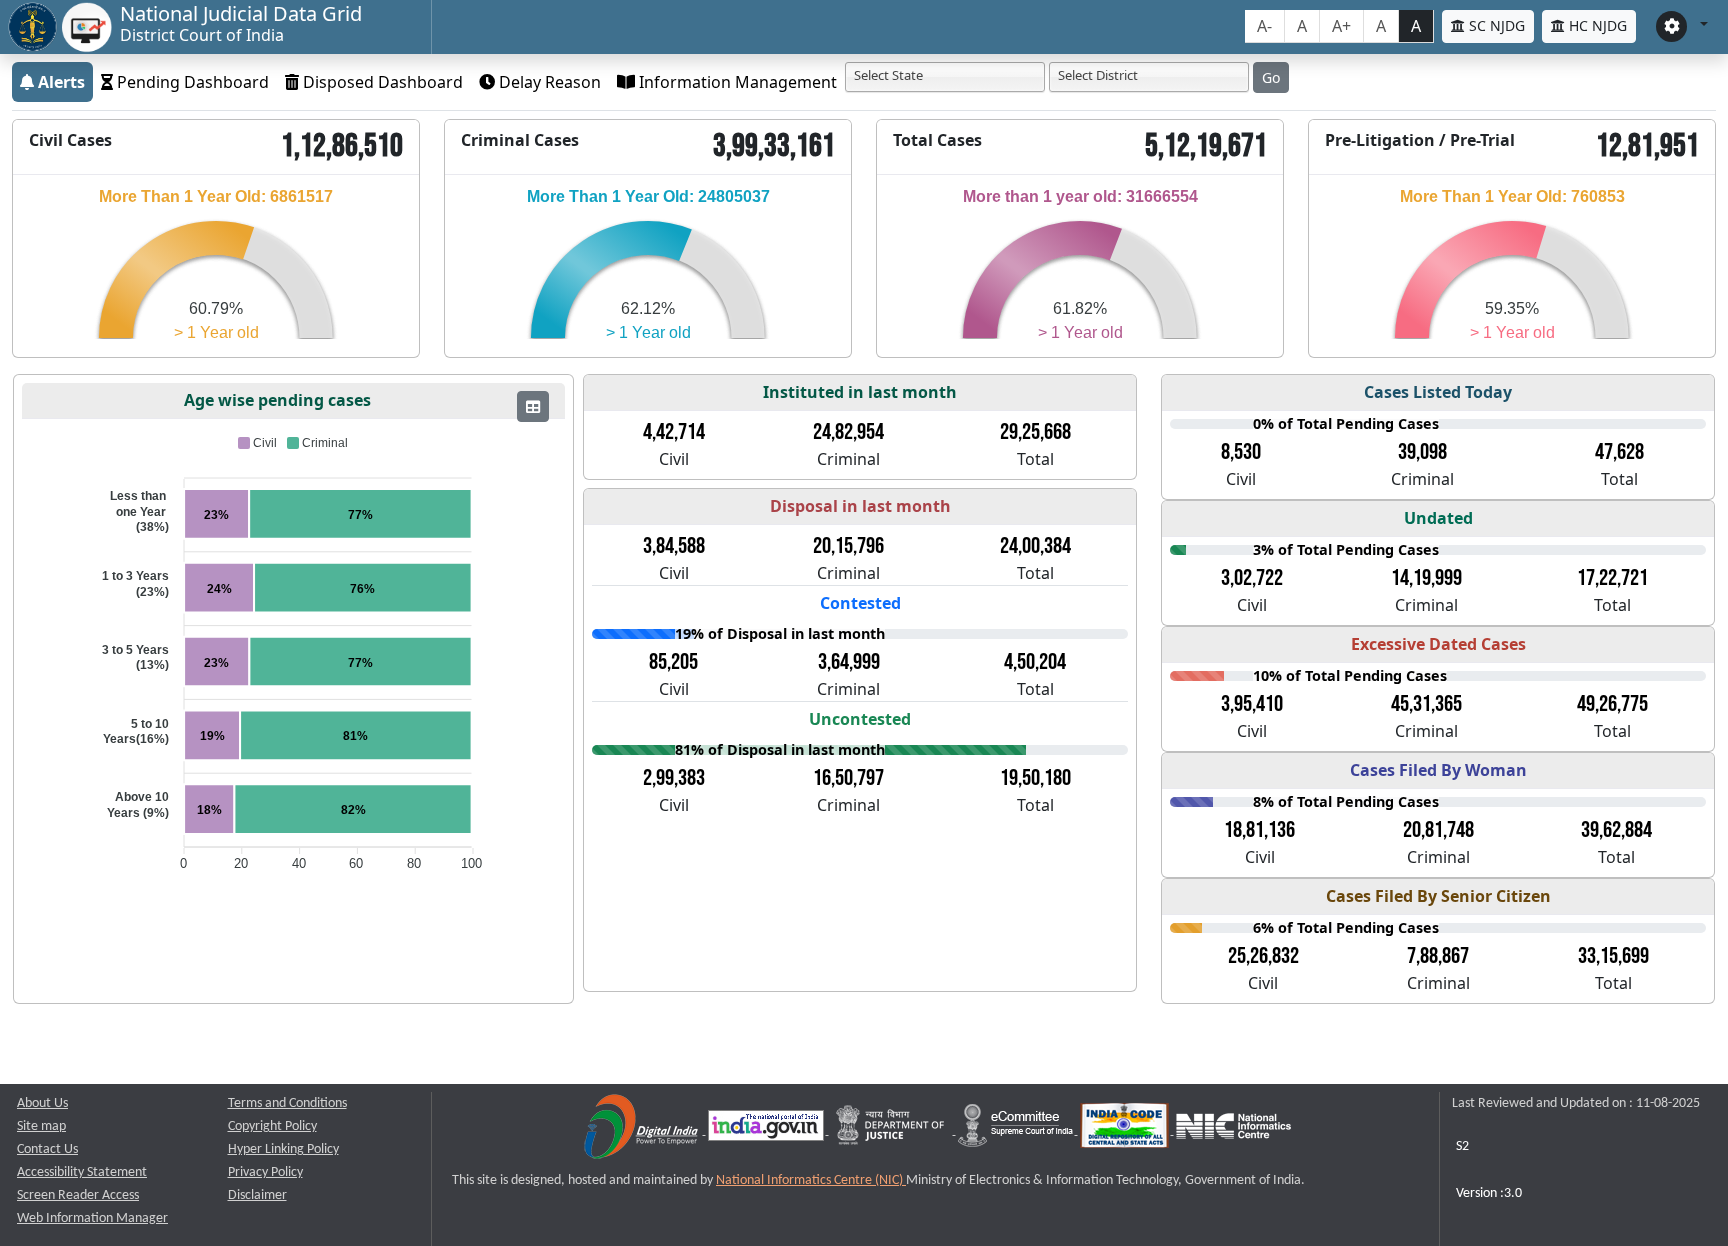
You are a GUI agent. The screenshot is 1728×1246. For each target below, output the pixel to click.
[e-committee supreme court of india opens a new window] (1017, 1130)
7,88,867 (1438, 956)
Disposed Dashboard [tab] (381, 82)
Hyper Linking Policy (283, 1149)
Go (1271, 77)
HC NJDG (1596, 25)
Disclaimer (257, 1195)
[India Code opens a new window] (1126, 1130)
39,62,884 (1616, 830)
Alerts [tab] (59, 82)
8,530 (1241, 452)
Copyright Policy (272, 1126)
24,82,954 (848, 432)
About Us (42, 1103)
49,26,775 (1612, 704)
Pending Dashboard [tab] (191, 82)
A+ (1341, 26)
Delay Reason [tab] (548, 82)
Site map (41, 1126)
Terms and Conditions (287, 1103)
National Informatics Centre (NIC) (811, 1180)
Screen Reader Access (78, 1195)
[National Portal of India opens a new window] (767, 1130)
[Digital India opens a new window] (642, 1130)
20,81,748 (1438, 830)
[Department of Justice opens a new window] (892, 1130)
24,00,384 (1035, 546)
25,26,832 (1263, 956)
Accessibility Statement (82, 1172)
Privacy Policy (265, 1172)
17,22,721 (1612, 578)
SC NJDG (1495, 25)
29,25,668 (1035, 432)
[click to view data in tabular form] (533, 406)
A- (1264, 26)
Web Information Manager (92, 1218)
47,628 (1619, 452)
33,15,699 (1613, 956)
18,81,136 (1259, 830)
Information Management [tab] (736, 82)
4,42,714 (674, 432)
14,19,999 (1426, 578)
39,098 (1422, 452)
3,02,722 (1252, 578)
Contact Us (47, 1149)
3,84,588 (674, 546)
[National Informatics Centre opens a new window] (1233, 1130)
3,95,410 (1252, 704)
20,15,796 (848, 546)
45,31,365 (1426, 704)
